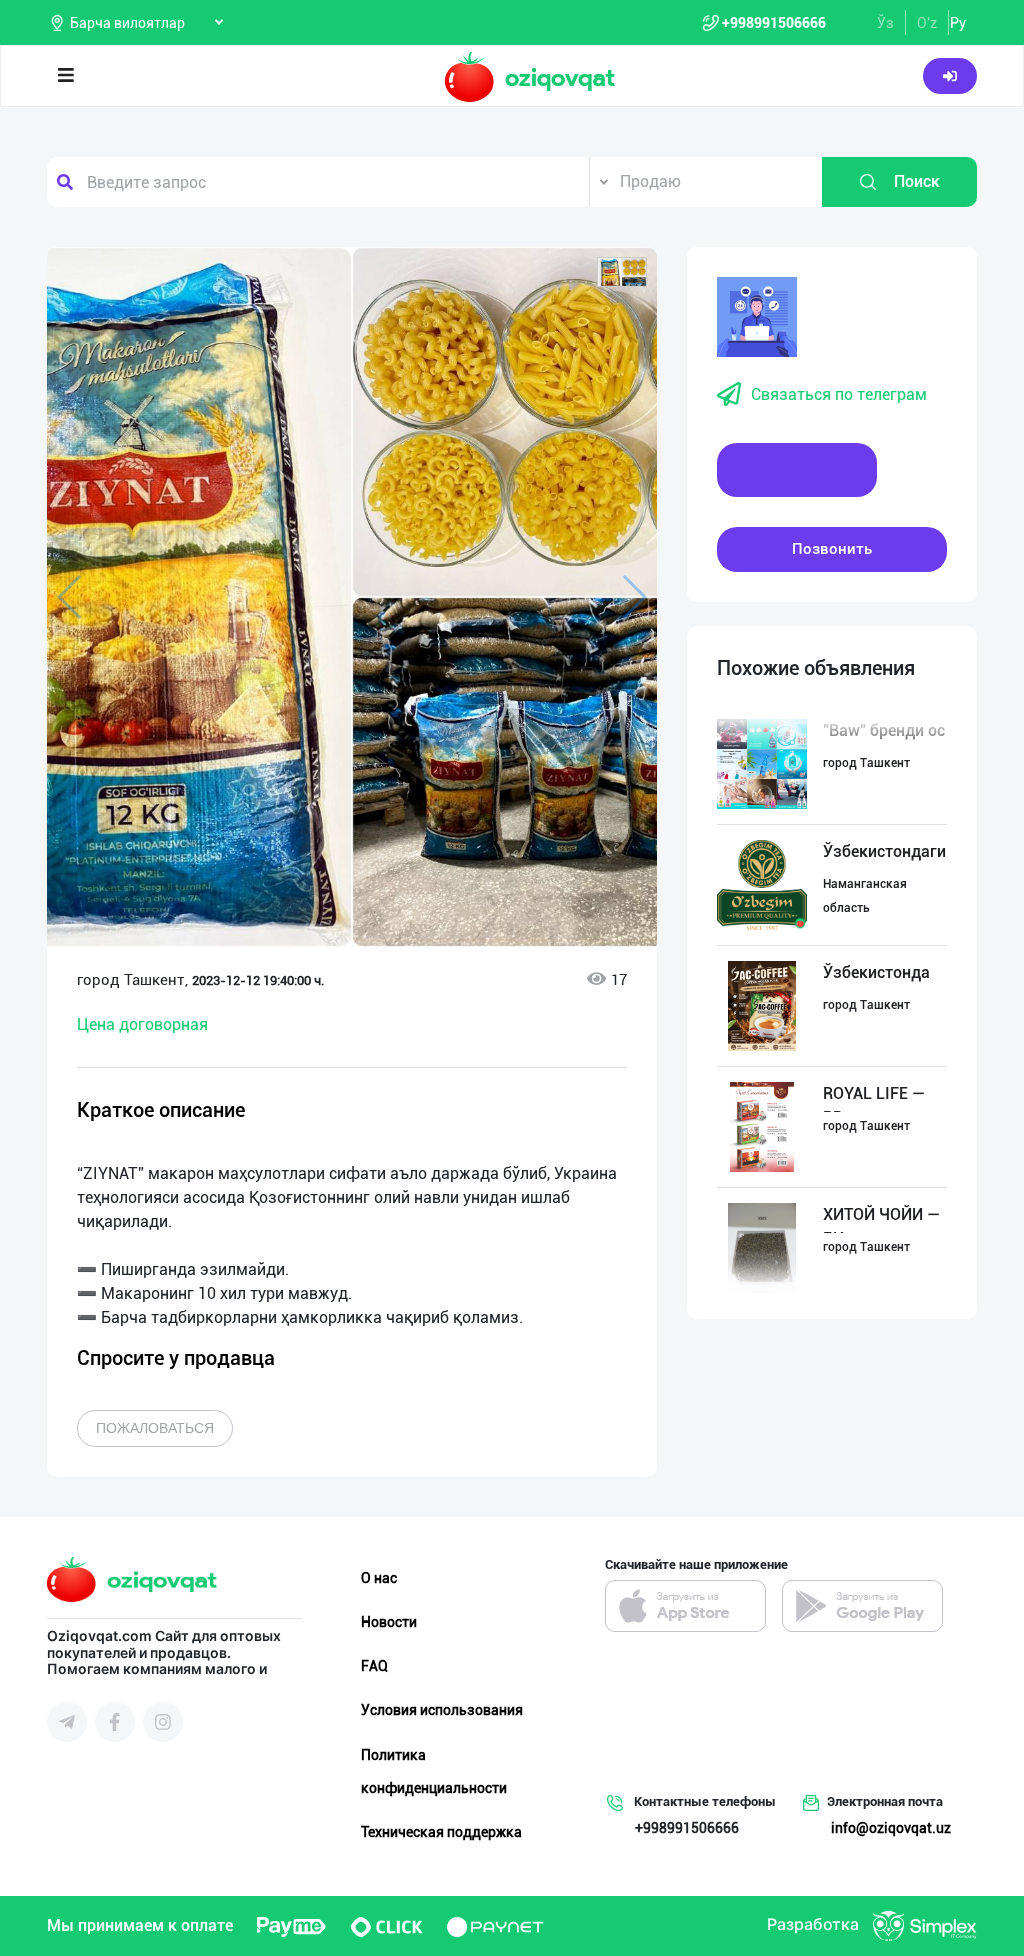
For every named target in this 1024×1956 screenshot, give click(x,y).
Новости (389, 1622)
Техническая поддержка (441, 1832)
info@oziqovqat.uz (891, 1828)
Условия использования (442, 1710)
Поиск (917, 181)
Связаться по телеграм (839, 394)
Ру (958, 23)
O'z (927, 23)
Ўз (885, 23)
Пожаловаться (155, 1428)
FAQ (374, 1666)
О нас (379, 1578)
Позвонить (832, 549)
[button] (622, 272)
